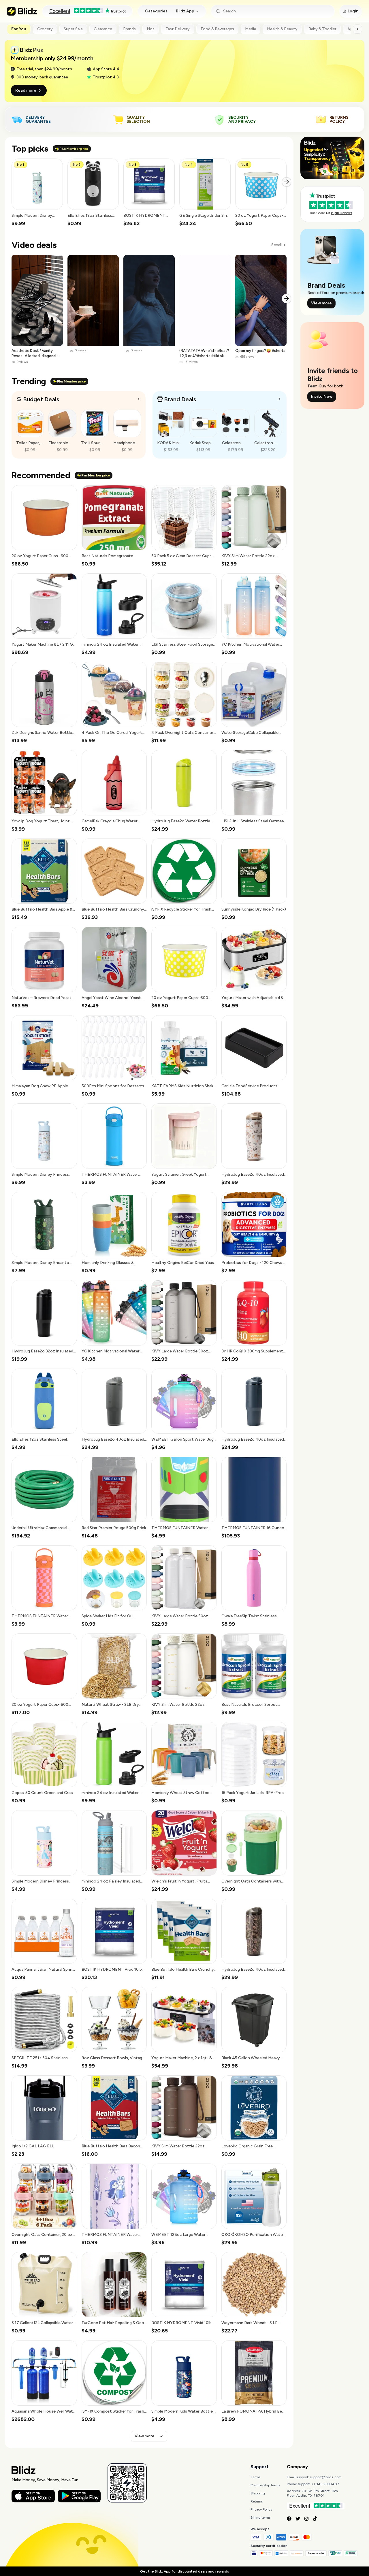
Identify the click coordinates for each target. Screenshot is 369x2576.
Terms (255, 2477)
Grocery (45, 29)
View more (144, 2436)
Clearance (103, 29)
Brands (129, 29)
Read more (26, 90)
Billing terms (260, 2517)
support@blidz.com (326, 2477)
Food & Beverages (217, 29)
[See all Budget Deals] (139, 399)
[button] (37, 193)
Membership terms (265, 2485)
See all (276, 245)
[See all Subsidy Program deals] (280, 399)
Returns (257, 2501)
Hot (151, 29)
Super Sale (73, 29)
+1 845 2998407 (325, 2484)
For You (19, 29)
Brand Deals (180, 399)
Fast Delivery (178, 29)
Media (251, 29)
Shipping (258, 2493)
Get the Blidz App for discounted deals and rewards (184, 2571)
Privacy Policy (261, 2509)
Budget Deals (41, 399)
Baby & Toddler (322, 29)
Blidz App (185, 11)
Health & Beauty (282, 29)
